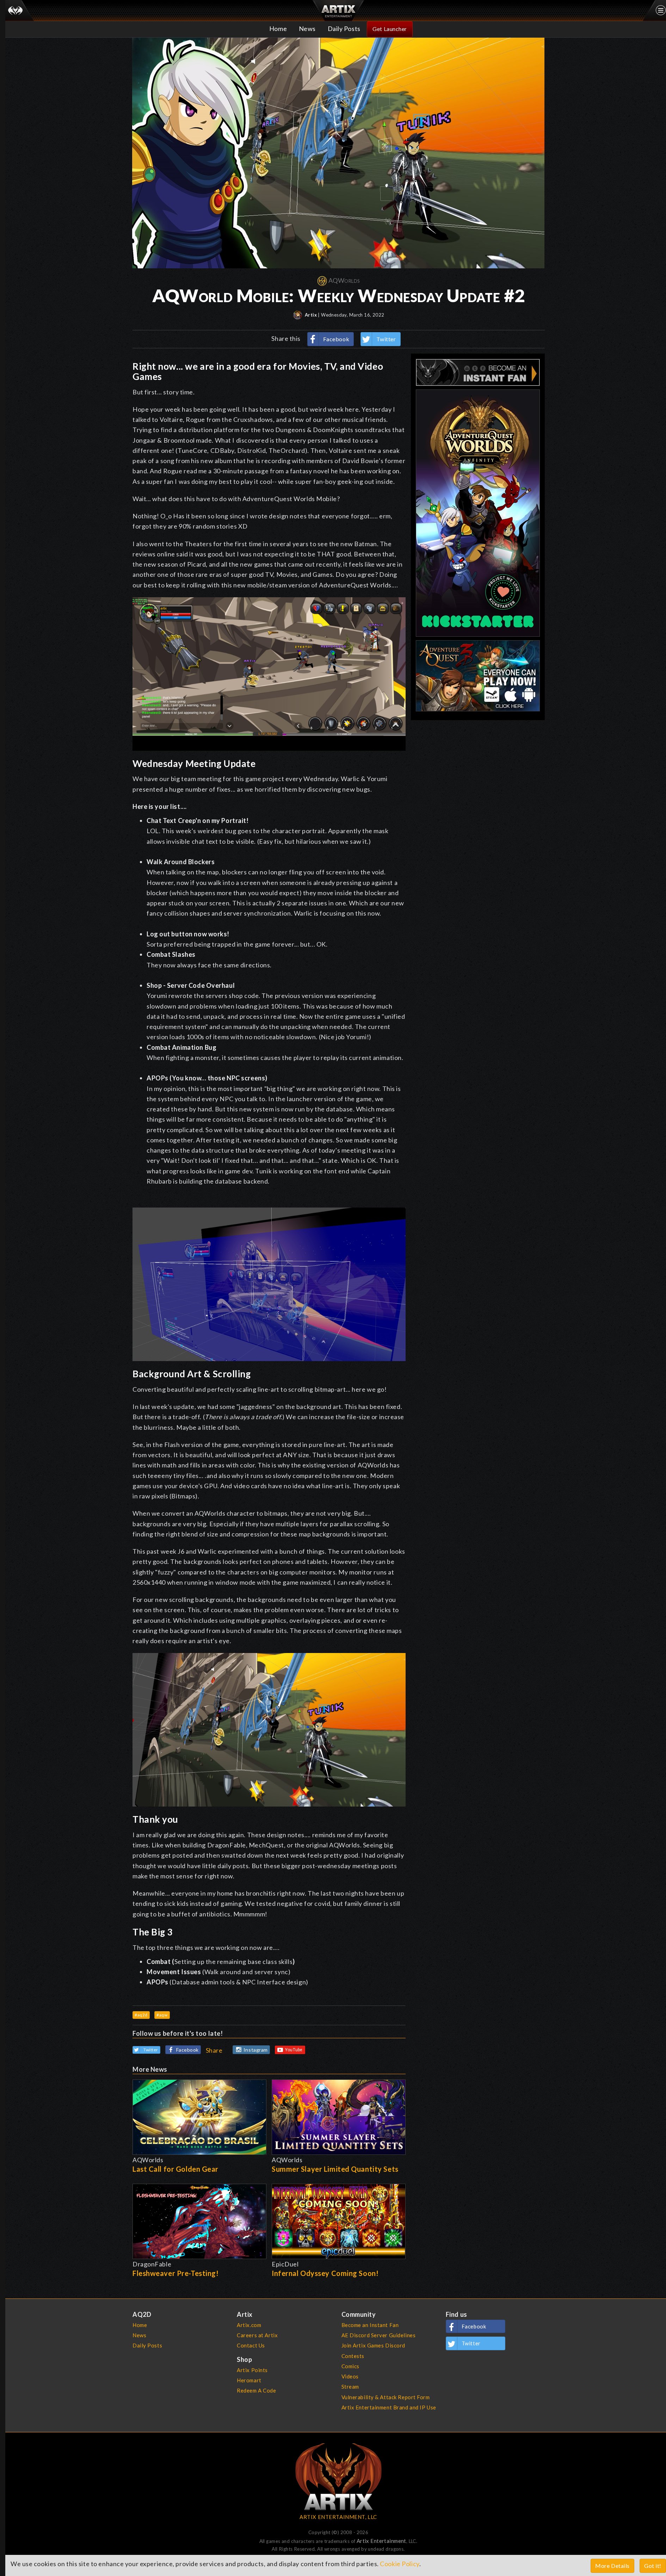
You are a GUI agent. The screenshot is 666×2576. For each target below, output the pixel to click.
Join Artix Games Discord (373, 2345)
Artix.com (249, 2325)
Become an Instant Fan (370, 2325)
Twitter (386, 339)
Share (214, 2050)
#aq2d (141, 2015)
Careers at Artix (257, 2335)
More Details (612, 2566)
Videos (350, 2376)
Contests (353, 2356)
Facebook (336, 339)
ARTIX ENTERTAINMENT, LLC (338, 2517)
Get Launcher (390, 29)
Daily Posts (344, 29)
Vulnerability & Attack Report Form (386, 2397)
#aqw (162, 2015)
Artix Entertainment (381, 2541)
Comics (350, 2366)
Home (278, 29)
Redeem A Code (256, 2390)
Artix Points (252, 2370)
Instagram (256, 2050)
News (307, 29)
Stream (350, 2387)
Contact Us (251, 2345)
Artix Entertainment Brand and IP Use (389, 2407)
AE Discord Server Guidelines (379, 2335)
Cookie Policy (399, 2564)
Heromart (249, 2380)
